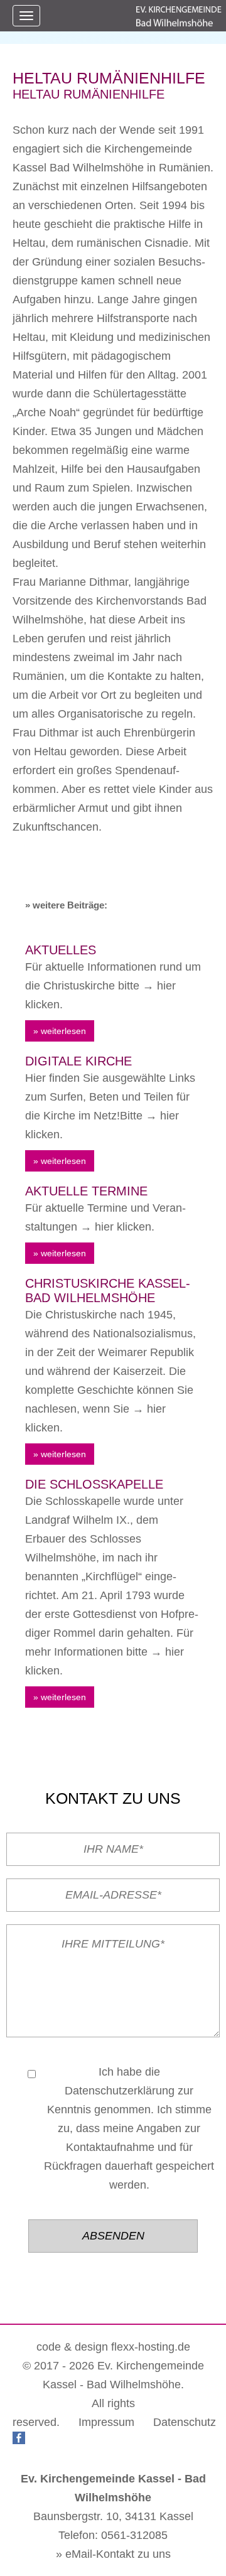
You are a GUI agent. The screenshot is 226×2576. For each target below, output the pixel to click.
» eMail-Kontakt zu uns (113, 2554)
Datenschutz (185, 2422)
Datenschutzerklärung (120, 2091)
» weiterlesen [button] (60, 1031)
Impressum (106, 2422)
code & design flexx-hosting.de (113, 2347)
